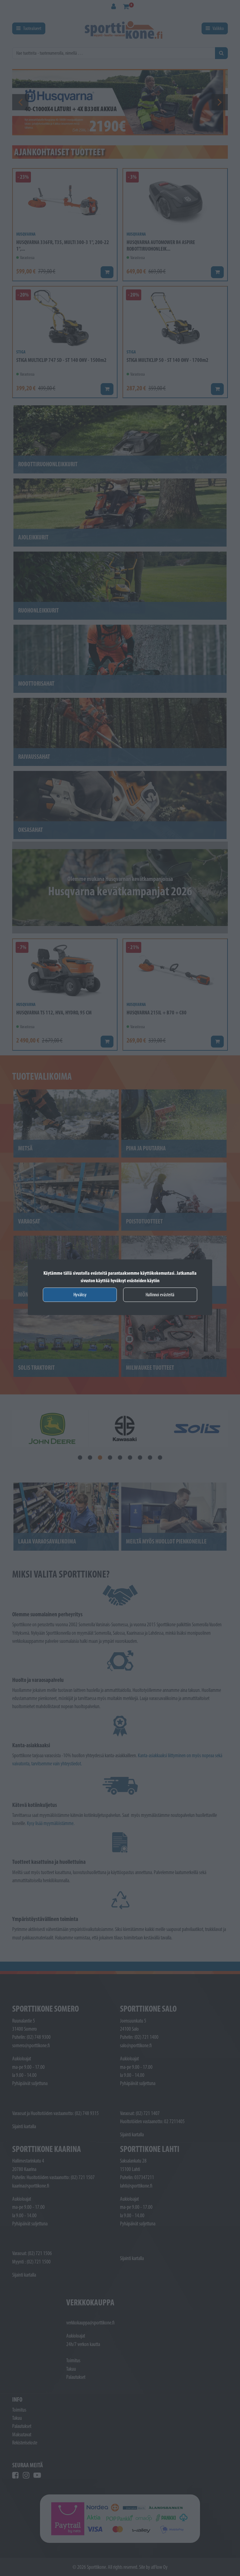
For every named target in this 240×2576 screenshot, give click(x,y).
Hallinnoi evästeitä (160, 1295)
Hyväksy (80, 1295)
